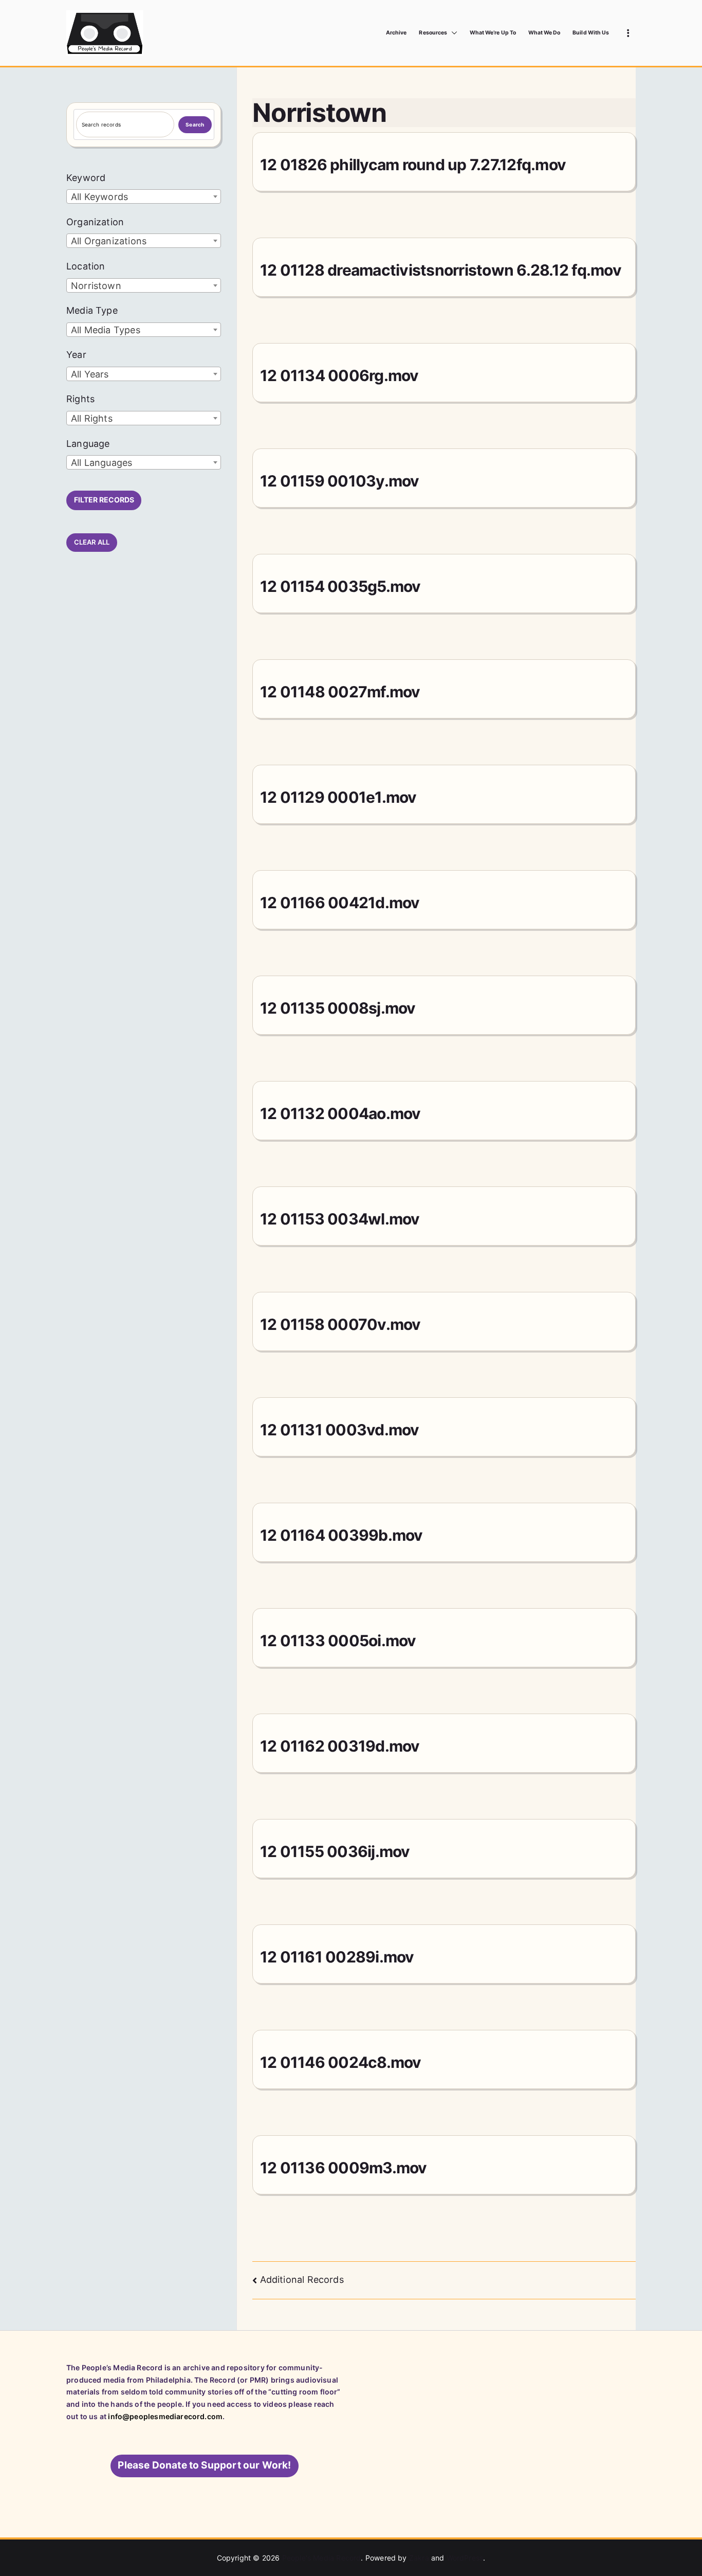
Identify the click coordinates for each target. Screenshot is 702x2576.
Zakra (419, 2558)
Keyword (86, 178)
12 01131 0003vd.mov (340, 1430)
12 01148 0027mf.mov (340, 692)
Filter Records (104, 500)
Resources (433, 33)
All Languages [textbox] (101, 463)
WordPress (465, 2558)
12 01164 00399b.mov (341, 1535)
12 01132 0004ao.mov (340, 1113)
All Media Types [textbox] (106, 330)
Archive (396, 33)
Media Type (92, 310)
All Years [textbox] (90, 374)
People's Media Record (322, 2558)
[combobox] (144, 196)
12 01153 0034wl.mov (340, 1219)
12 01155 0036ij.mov (335, 1851)
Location (86, 266)
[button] (452, 33)
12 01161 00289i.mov (337, 1957)
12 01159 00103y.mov (340, 481)
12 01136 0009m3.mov (344, 2168)
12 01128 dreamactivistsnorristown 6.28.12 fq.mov (441, 270)
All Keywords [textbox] (99, 197)
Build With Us (591, 33)
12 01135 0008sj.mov (338, 1008)
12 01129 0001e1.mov (338, 797)
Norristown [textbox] (96, 286)
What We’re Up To (493, 33)
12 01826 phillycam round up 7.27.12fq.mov (413, 165)
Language (88, 444)
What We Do (544, 33)
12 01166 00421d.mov (340, 903)
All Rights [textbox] (92, 418)
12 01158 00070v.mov (340, 1324)
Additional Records (302, 2280)
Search (195, 124)
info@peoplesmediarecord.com (165, 2416)
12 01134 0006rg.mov (339, 375)
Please (204, 2465)
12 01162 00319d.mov (340, 1746)
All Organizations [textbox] (109, 241)
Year (76, 355)
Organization (95, 222)
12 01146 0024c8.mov (341, 2062)
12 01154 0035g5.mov (340, 586)
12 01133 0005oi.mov (338, 1641)
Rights (80, 399)
